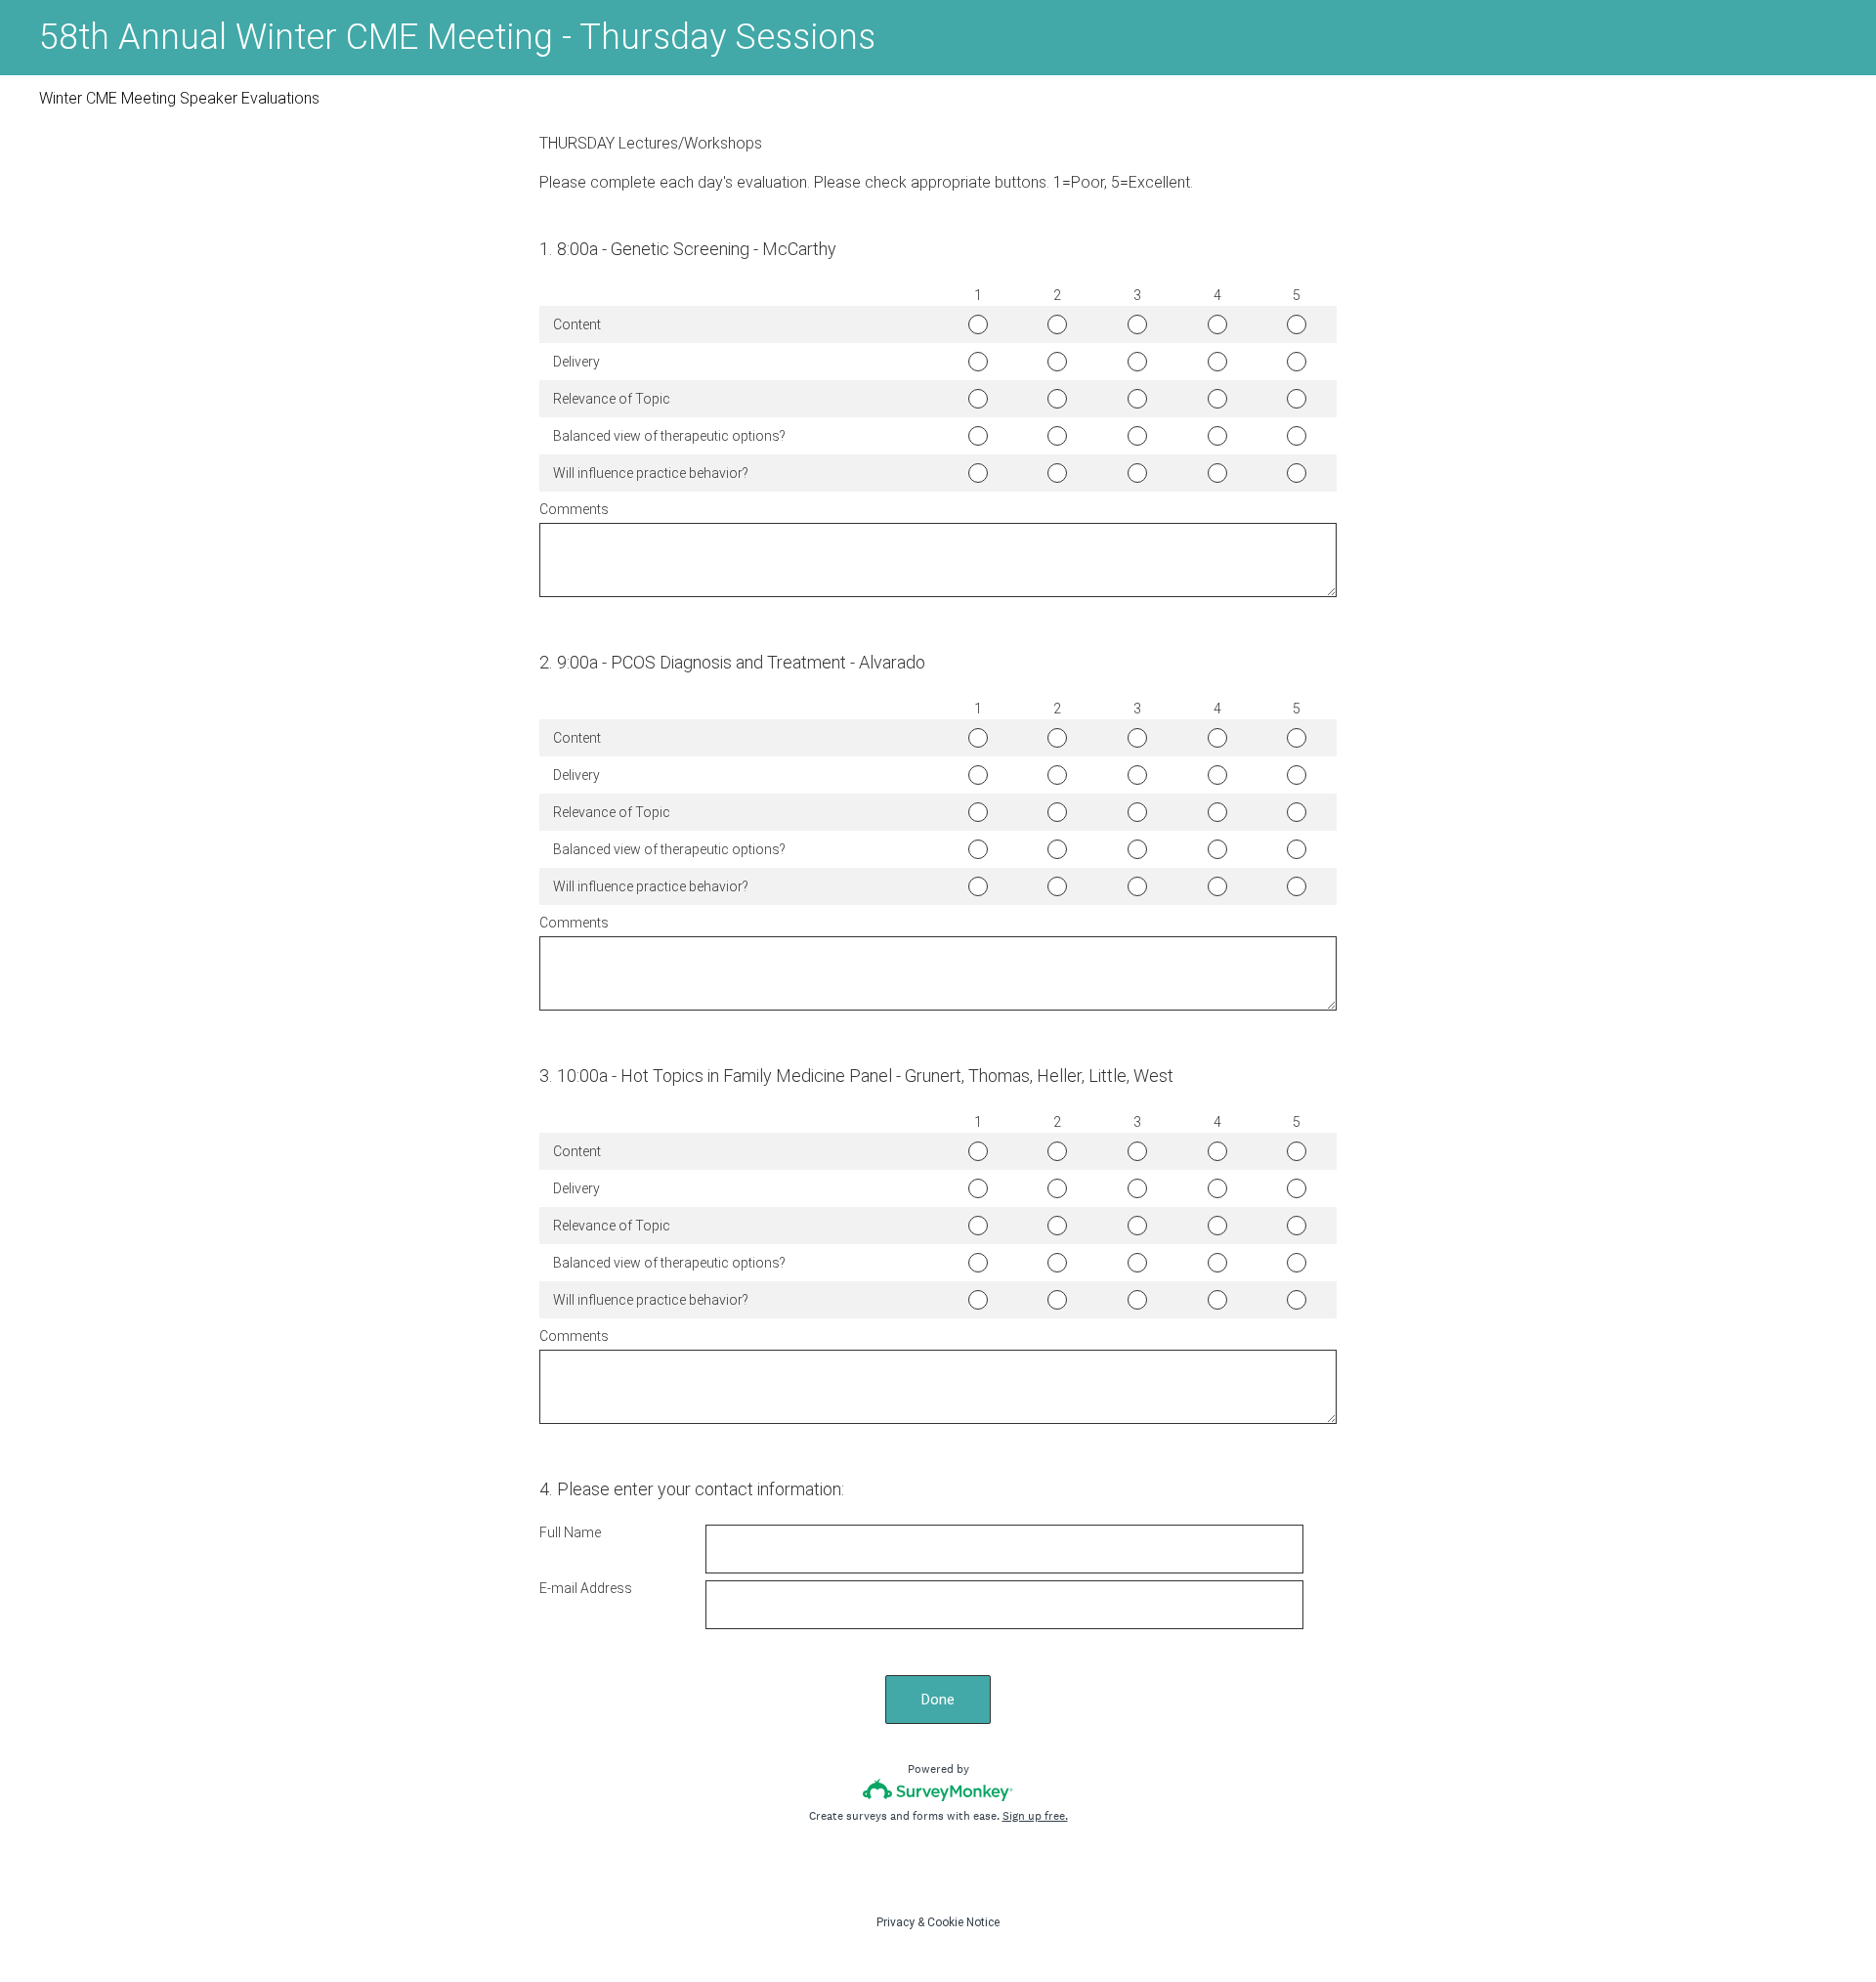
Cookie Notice (963, 1922)
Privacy (895, 1922)
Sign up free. (1035, 1816)
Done (938, 1700)
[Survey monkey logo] (938, 1790)
